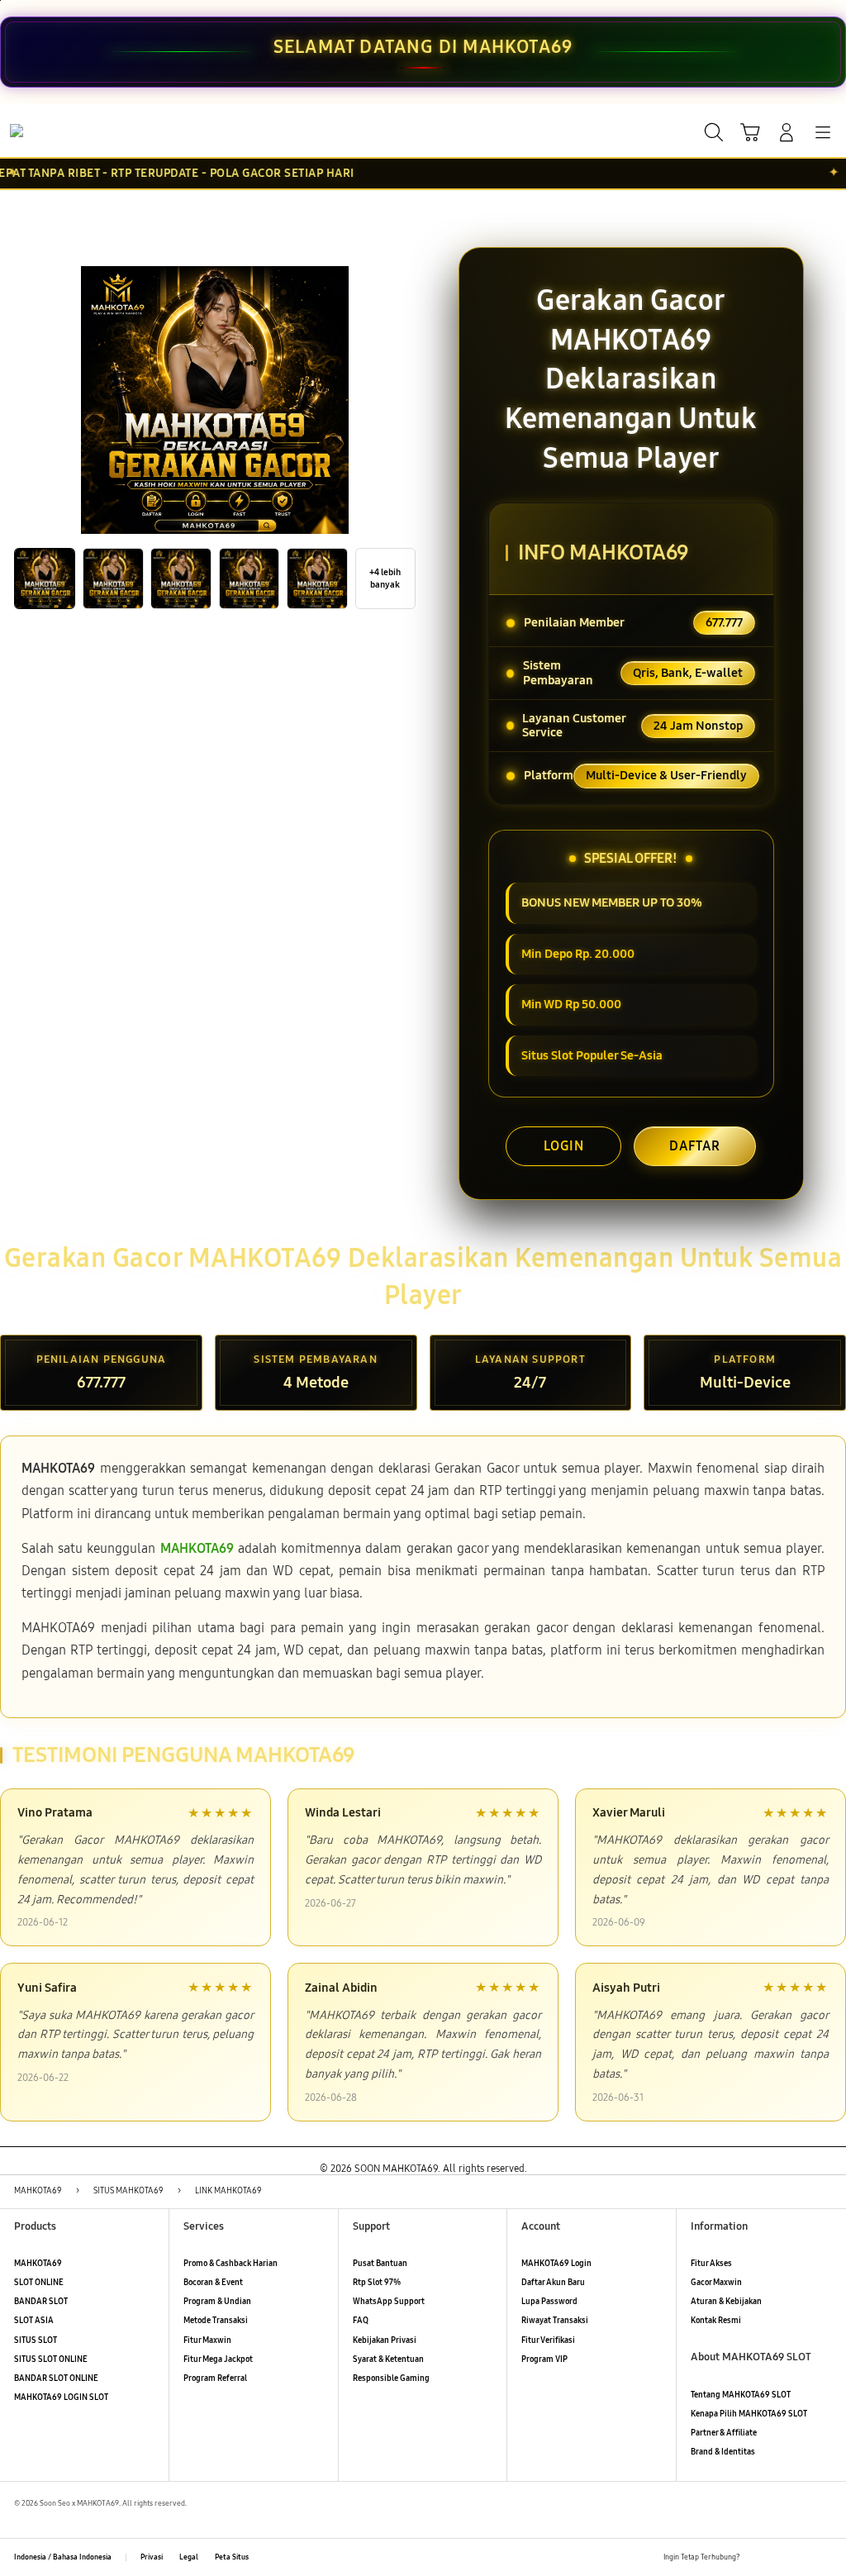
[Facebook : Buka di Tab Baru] (756, 2557)
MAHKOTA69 (38, 2264)
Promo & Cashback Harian (231, 2264)
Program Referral (215, 2378)
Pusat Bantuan (380, 2264)
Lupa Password (549, 2302)
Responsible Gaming (391, 2378)
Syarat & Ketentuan (388, 2359)
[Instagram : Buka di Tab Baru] (802, 2557)
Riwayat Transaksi (555, 2321)
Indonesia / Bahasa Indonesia (63, 2557)
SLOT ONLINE (39, 2283)
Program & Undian (217, 2302)
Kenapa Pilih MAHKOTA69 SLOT (749, 2414)
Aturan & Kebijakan (726, 2302)
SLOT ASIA (34, 2321)
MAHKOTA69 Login (556, 2264)
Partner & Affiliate (724, 2433)
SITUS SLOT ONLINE (51, 2359)
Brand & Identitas (723, 2452)
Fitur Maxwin (207, 2340)
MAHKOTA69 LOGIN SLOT (61, 2397)
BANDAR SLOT (41, 2302)
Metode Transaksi (216, 2321)
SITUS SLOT (36, 2340)
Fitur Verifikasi (548, 2340)
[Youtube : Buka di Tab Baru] (825, 2557)
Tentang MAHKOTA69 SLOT (741, 2395)
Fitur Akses (711, 2264)
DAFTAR (695, 1146)
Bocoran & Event (213, 2283)
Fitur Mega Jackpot (218, 2359)
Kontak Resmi (716, 2321)
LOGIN (564, 1146)
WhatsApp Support (389, 2302)
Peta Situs (232, 2557)
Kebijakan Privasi (385, 2340)
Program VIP (544, 2359)
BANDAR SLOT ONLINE (56, 2378)
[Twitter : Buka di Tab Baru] (779, 2557)
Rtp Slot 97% (377, 2283)
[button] (750, 132)
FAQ (361, 2321)
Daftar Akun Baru (553, 2283)
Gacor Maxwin (716, 2283)
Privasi (152, 2557)
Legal (189, 2557)
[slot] (50, 131)
